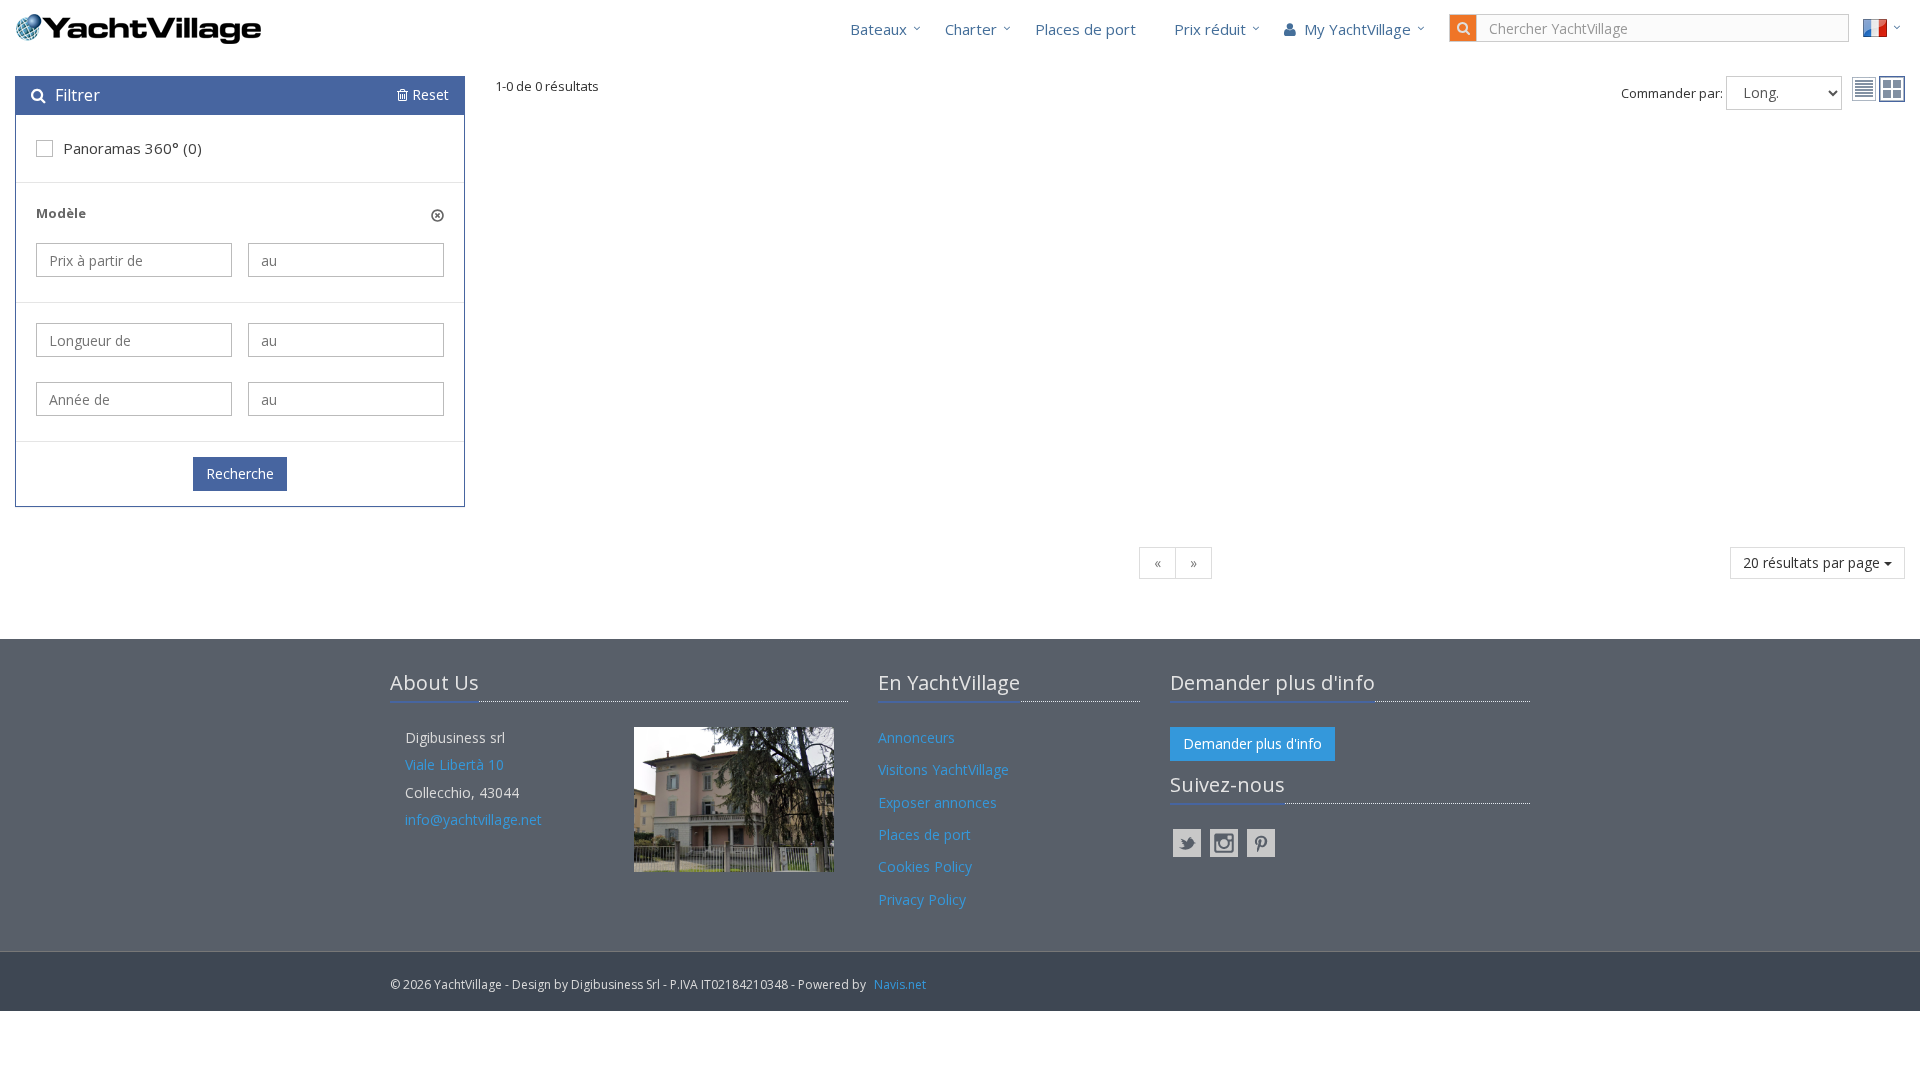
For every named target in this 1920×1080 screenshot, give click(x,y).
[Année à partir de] (134, 399)
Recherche (240, 473)
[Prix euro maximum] (346, 260)
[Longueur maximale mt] (346, 340)
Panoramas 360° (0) (132, 148)
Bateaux (878, 29)
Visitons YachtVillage (943, 769)
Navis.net (900, 984)
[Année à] (346, 399)
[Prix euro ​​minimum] (134, 260)
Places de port (1085, 29)
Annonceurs (916, 737)
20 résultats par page (1813, 562)
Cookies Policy (925, 866)
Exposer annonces (937, 802)
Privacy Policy (922, 899)
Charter (971, 29)
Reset (428, 94)
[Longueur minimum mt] (134, 340)
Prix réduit (1210, 29)
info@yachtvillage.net (473, 819)
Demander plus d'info (1252, 743)
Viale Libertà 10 (454, 764)
